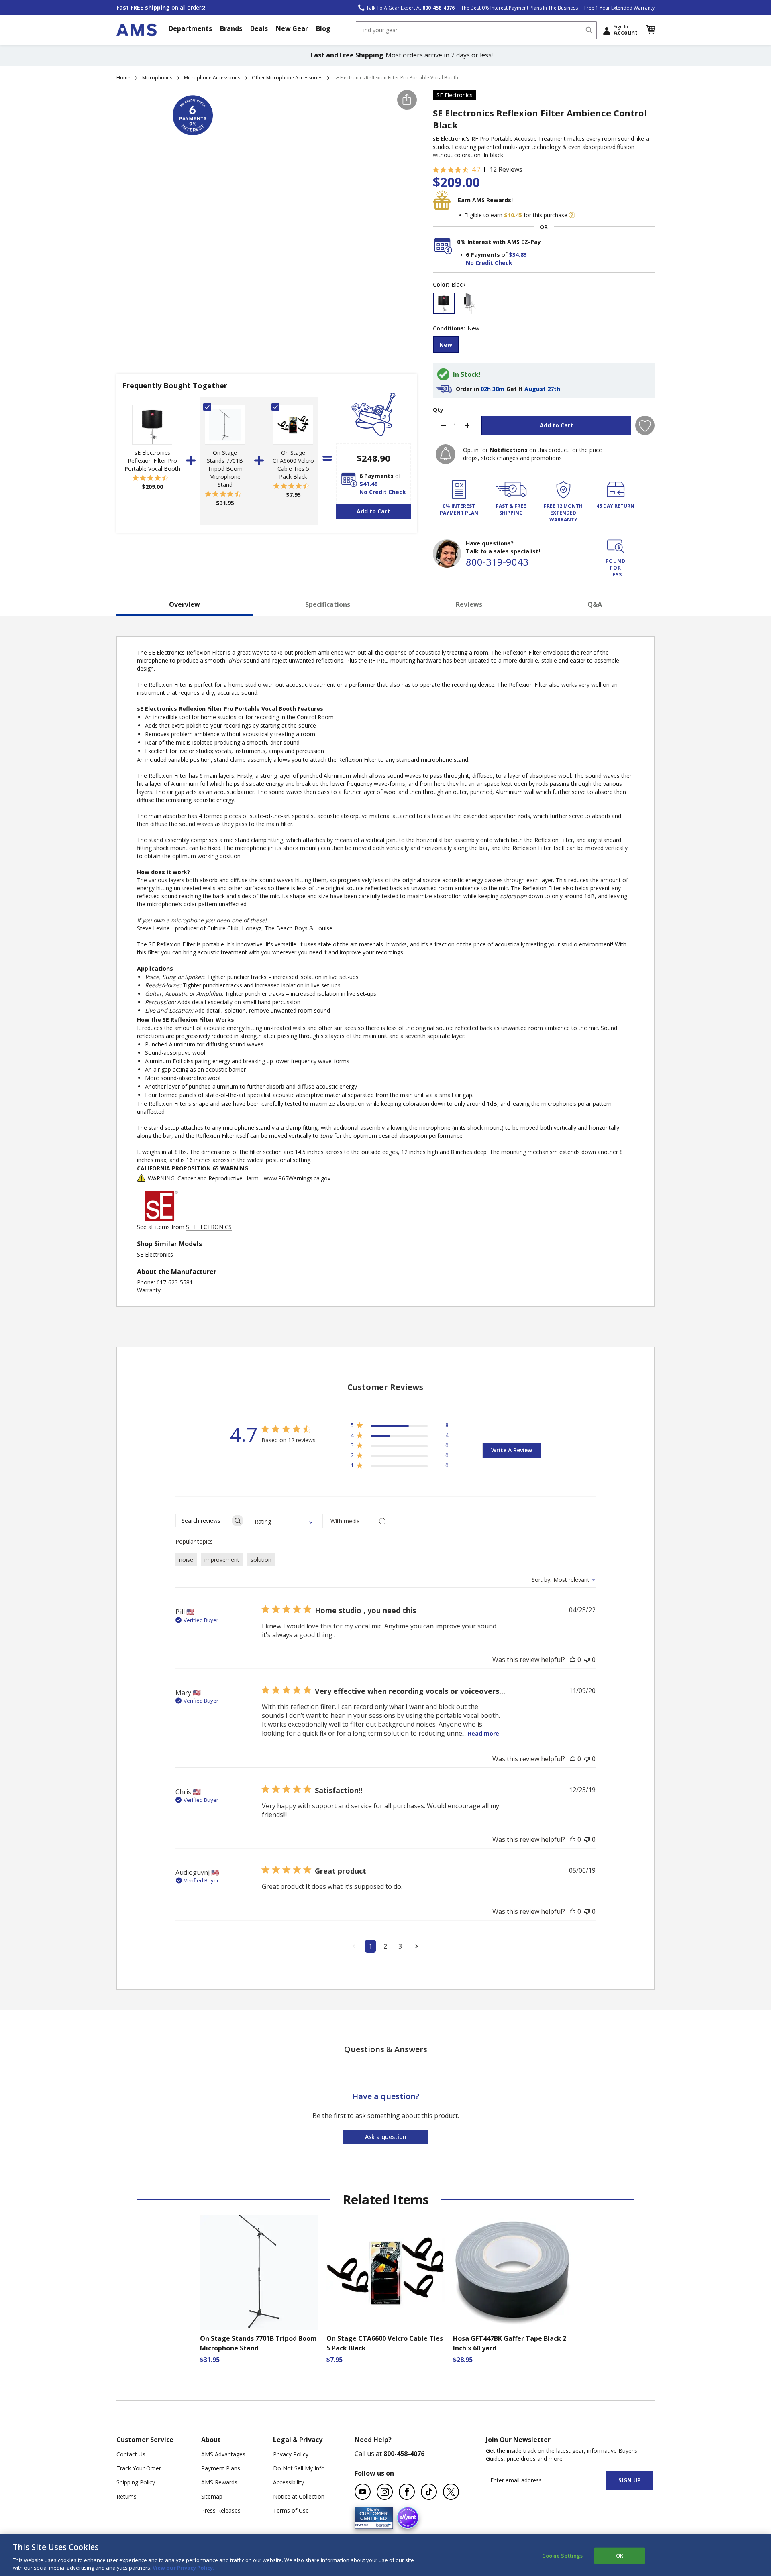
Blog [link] (323, 28)
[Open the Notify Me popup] (446, 454)
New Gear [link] (292, 28)
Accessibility (289, 2482)
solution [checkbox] (261, 1560)
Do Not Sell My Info (299, 2468)
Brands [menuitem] (231, 28)
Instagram (385, 2492)
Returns (126, 2496)
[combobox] (476, 30)
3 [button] (400, 1946)
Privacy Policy (291, 2454)
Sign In (626, 30)
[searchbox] (203, 1521)
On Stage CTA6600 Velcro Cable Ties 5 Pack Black (293, 465)
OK (620, 2556)
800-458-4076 (404, 2454)
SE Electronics (455, 95)
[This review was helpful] (573, 1660)
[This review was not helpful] (587, 1660)
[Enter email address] (553, 2480)
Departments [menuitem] (190, 28)
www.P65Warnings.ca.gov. (298, 1178)
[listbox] (544, 304)
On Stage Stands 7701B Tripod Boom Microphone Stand (225, 469)
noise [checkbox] (186, 1560)
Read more (483, 1733)
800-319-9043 (497, 562)
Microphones (157, 78)
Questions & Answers (386, 2049)
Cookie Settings (562, 2556)
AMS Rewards (219, 2482)
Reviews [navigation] (469, 604)
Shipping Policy (136, 2482)
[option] (444, 303)
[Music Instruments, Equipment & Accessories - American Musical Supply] (137, 30)
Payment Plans (221, 2468)
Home (123, 78)
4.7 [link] (476, 169)
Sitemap (212, 2496)
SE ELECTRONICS (209, 1227)
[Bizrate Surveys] (382, 2524)
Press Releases (221, 2510)
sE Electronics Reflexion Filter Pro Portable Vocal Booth (152, 461)
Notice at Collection (299, 2496)
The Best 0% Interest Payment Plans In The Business (519, 8)
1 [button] (370, 1946)
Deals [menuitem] (259, 28)
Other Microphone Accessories (287, 78)
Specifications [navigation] (328, 604)
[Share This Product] (407, 100)
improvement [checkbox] (222, 1560)
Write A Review (512, 1450)
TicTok (429, 2492)
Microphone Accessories (212, 78)
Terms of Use (291, 2510)
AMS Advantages (223, 2454)
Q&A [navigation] (595, 604)
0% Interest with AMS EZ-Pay (499, 242)
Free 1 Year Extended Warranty (619, 8)
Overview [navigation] (185, 604)
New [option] (446, 345)
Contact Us (131, 2454)
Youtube (363, 2492)
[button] (650, 30)
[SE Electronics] (161, 1219)
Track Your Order (139, 2468)
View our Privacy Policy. (183, 2568)
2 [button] (385, 1946)
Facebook (407, 2492)
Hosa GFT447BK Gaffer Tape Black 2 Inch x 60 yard (510, 2343)
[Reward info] (572, 215)
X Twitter (451, 2492)
